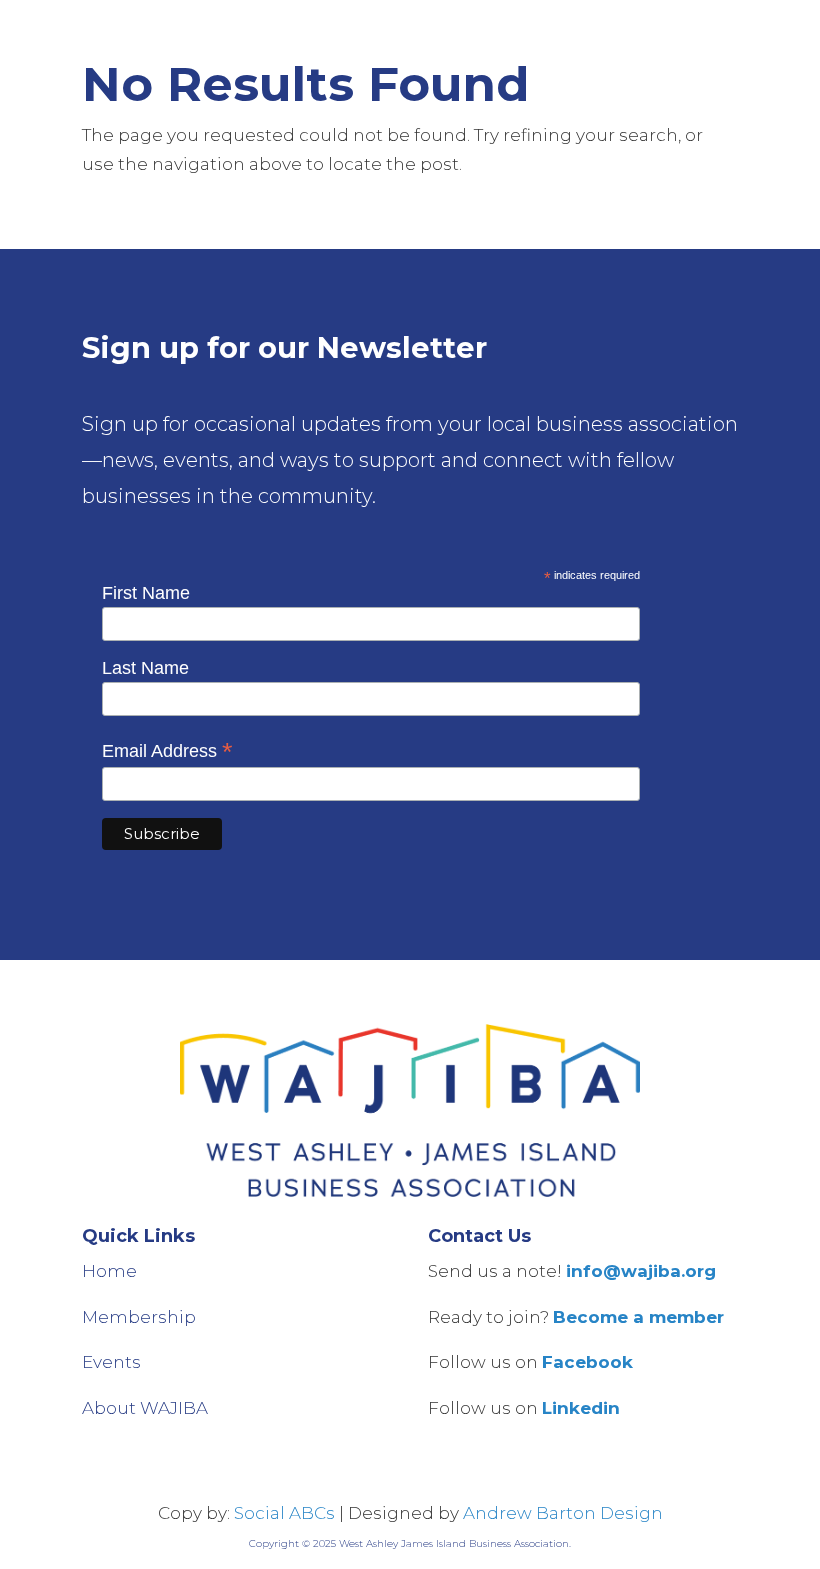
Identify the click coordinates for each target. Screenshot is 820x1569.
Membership (139, 1317)
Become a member (638, 1317)
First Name (146, 593)
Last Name (145, 668)
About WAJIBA (145, 1408)
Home (109, 1271)
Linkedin (581, 1408)
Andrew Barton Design (563, 1513)
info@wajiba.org (641, 1271)
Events (111, 1362)
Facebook (587, 1362)
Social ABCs (284, 1513)
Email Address (167, 751)
